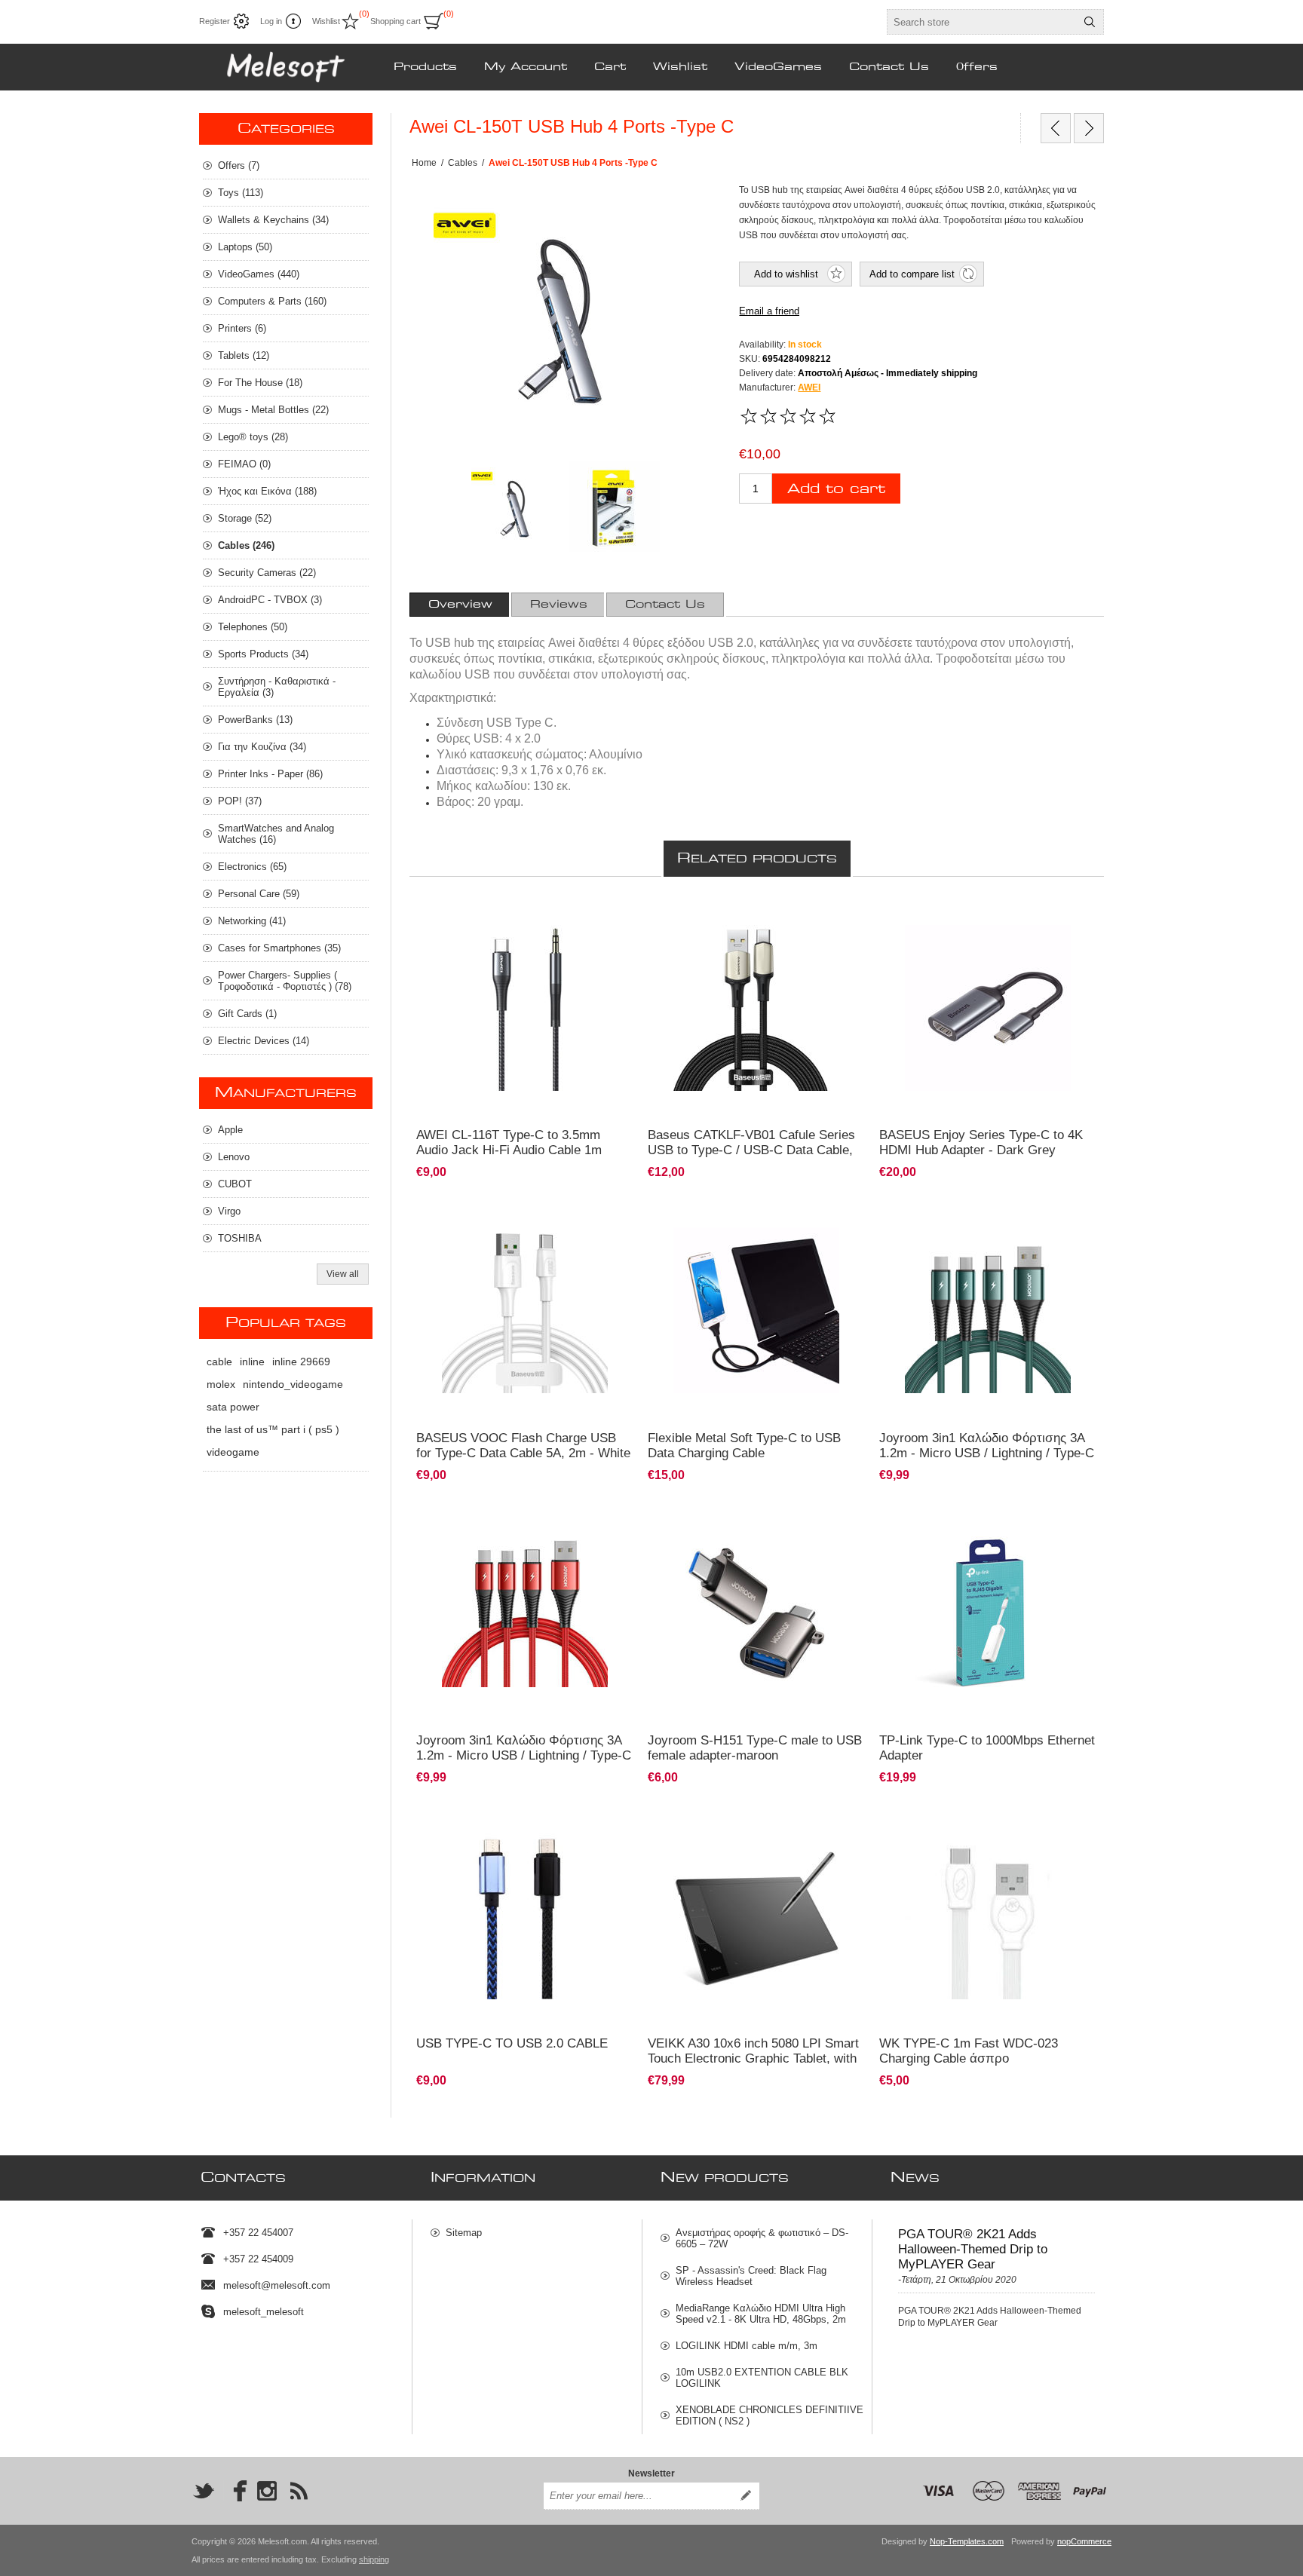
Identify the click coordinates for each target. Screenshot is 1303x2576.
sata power (233, 1407)
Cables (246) (246, 545)
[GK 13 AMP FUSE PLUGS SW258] (1089, 128)
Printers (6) (242, 328)
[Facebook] (235, 2491)
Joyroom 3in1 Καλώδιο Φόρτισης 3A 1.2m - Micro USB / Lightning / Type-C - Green (987, 1453)
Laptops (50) (245, 247)
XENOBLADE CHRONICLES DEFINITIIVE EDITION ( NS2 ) (770, 2415)
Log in (271, 21)
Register (215, 21)
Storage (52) (245, 518)
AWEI (809, 387)
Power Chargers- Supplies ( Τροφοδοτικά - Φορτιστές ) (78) (285, 981)
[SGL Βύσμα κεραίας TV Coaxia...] (1056, 128)
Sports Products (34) (263, 654)
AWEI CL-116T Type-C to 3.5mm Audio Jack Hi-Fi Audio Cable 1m (509, 1143)
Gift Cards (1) (247, 1014)
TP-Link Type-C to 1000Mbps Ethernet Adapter (987, 1748)
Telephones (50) (253, 627)
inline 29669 (301, 1362)
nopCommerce (1084, 2541)
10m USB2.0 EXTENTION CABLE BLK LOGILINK (762, 2378)
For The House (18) (260, 383)
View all (343, 1274)
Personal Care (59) (259, 894)
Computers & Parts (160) (272, 301)
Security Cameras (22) (267, 573)
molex (221, 1384)
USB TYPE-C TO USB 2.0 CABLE (512, 2043)
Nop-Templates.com (967, 2541)
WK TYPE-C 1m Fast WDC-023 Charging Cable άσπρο (969, 2051)
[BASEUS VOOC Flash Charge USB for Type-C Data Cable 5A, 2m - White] (525, 1311)
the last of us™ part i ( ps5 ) (273, 1429)
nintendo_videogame (293, 1384)
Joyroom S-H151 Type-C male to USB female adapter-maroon (755, 1748)
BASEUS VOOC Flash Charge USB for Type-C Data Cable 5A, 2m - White (523, 1446)
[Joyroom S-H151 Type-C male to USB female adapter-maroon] (757, 1614)
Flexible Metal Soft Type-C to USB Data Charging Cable (744, 1446)
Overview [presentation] (460, 605)
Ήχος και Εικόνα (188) (267, 491)
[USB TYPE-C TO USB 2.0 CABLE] (525, 1916)
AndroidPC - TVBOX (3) (270, 600)
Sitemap (464, 2233)
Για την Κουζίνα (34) (262, 747)
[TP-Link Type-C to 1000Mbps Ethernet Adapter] (988, 1614)
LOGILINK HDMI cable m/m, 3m (747, 2346)
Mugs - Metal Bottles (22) (273, 410)
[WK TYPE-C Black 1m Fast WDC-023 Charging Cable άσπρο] (988, 1916)
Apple (230, 1130)
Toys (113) (241, 193)
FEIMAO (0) (244, 464)
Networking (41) (252, 921)
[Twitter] (204, 2491)
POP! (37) (240, 801)
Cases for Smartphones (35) (279, 948)
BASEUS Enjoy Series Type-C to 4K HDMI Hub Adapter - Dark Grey (981, 1143)
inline (252, 1362)
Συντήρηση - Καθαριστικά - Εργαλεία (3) (277, 687)
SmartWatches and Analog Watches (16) (276, 834)
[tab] (460, 605)
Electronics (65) (252, 867)
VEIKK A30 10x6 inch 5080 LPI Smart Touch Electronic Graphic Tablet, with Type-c (753, 2058)
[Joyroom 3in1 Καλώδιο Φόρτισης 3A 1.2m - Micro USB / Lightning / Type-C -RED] (525, 1557)
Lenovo (234, 1157)
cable (219, 1362)
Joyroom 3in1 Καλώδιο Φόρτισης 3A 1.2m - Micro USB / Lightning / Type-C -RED (524, 1755)
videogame (233, 1452)
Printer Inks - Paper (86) (270, 774)
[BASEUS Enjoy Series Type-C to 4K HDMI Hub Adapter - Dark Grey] (988, 1008)
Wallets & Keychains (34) (273, 220)
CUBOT (235, 1184)
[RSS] (299, 2491)
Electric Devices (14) (264, 1041)
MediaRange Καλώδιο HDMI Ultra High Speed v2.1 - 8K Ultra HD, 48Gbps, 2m (761, 2314)
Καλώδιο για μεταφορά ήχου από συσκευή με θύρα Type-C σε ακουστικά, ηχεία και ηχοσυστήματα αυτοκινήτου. (515, 927)
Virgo (229, 1211)
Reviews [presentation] (559, 605)
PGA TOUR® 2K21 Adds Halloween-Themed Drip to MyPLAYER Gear (973, 2249)
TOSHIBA (240, 1238)
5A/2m (669, 914)
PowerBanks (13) (255, 720)
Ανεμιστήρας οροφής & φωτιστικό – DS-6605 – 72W (762, 2238)
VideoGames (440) (259, 274)
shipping (374, 2559)
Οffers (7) (239, 165)
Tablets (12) (244, 355)
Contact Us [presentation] (665, 605)
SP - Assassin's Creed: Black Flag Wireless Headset (751, 2276)
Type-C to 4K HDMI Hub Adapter (953, 914)
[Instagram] (267, 2491)
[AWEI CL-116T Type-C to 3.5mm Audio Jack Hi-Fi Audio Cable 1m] (525, 1008)
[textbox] (982, 22)
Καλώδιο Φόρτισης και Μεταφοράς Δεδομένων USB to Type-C (981, 1828)
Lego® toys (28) (253, 437)
